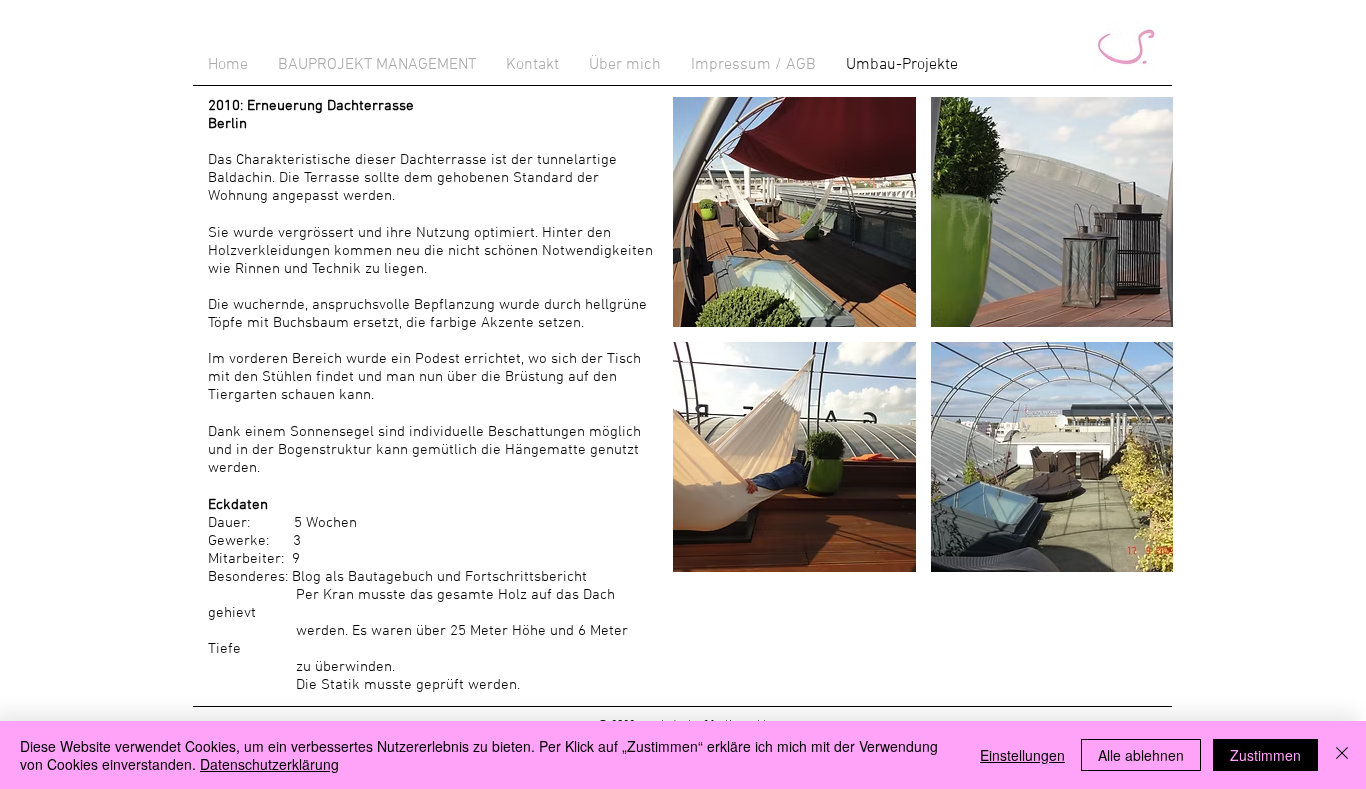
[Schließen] (1342, 755)
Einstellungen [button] (1022, 755)
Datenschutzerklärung (269, 764)
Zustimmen (1265, 755)
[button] (794, 212)
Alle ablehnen (1141, 755)
